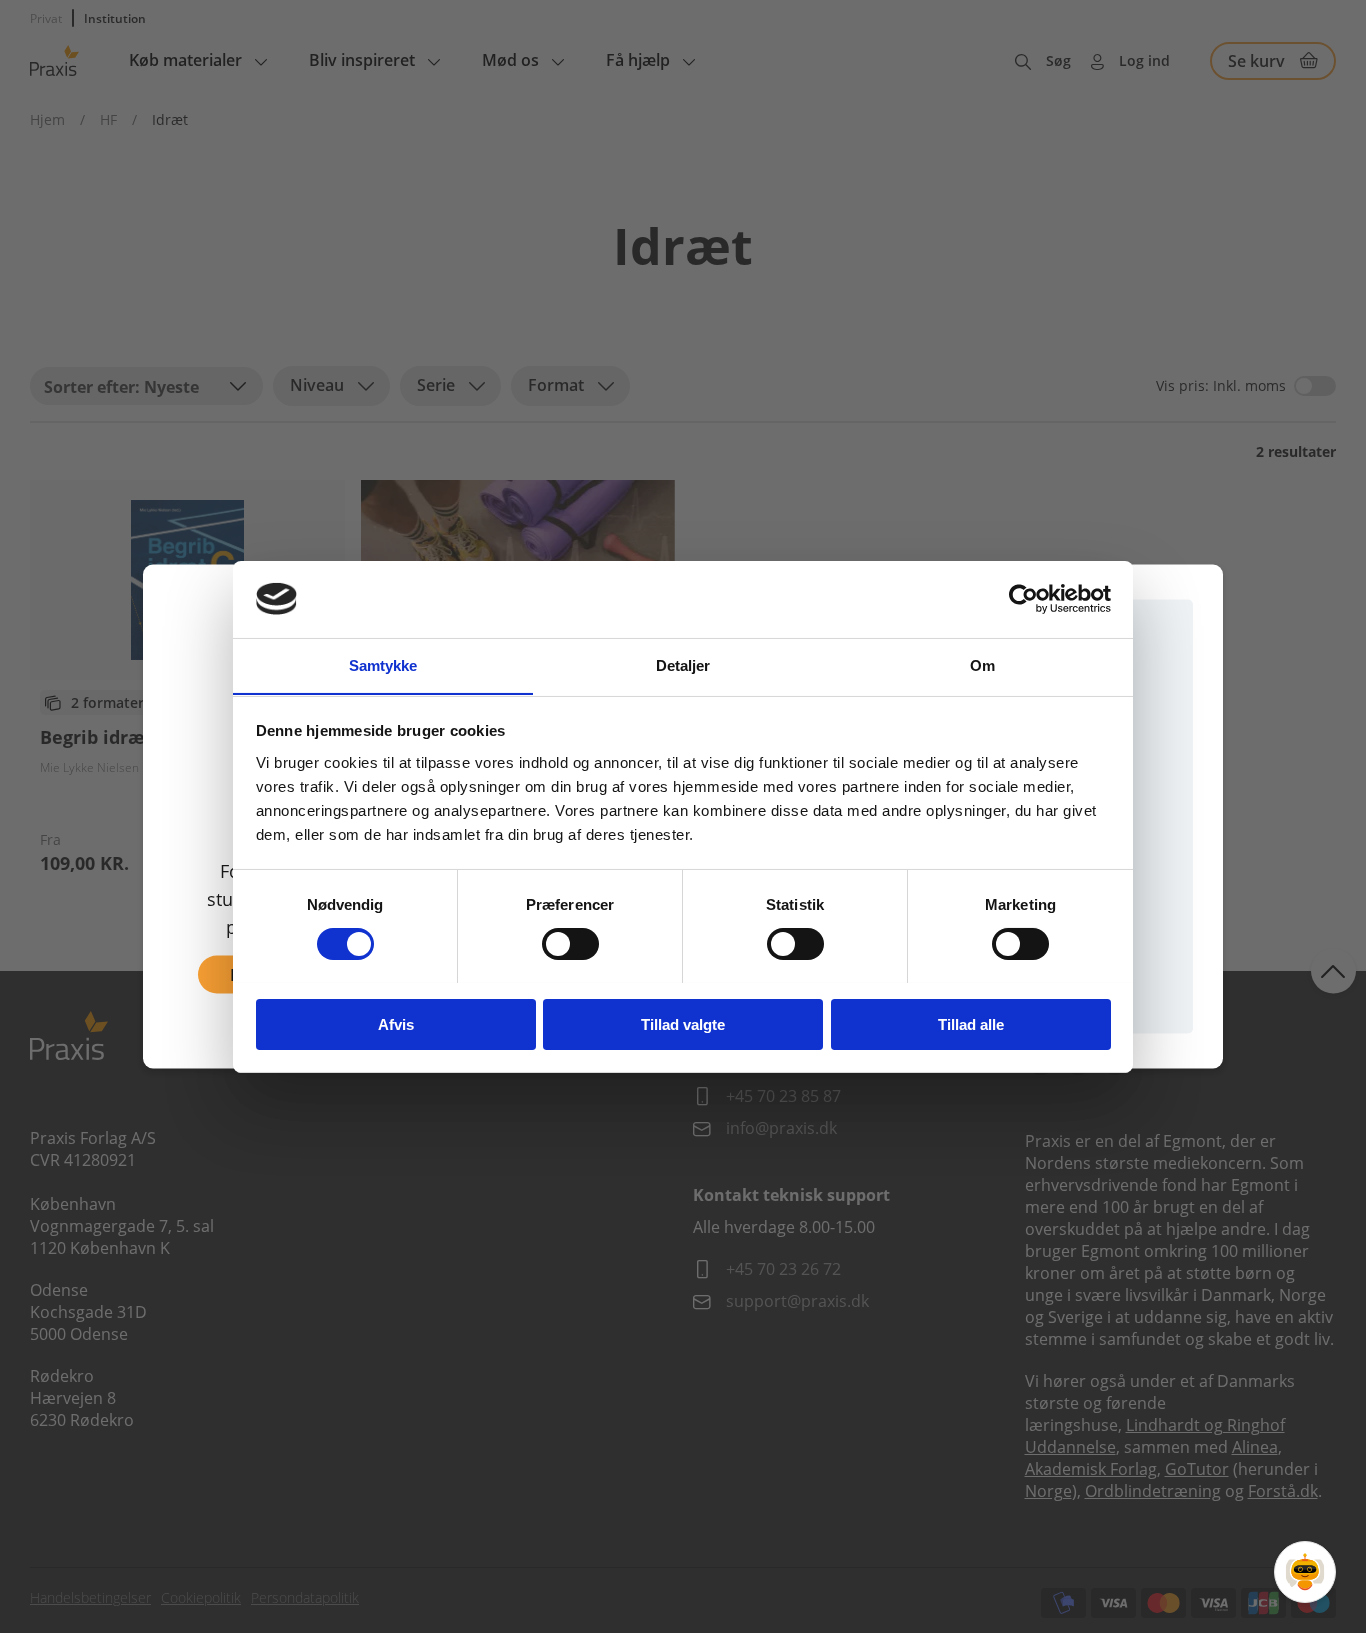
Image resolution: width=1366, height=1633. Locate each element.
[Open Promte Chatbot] (1305, 1572)
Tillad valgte (683, 1023)
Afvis (396, 1023)
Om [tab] (982, 664)
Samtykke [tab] (383, 664)
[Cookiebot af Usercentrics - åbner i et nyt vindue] (1023, 599)
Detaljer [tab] (683, 664)
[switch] (570, 944)
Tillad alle (971, 1023)
